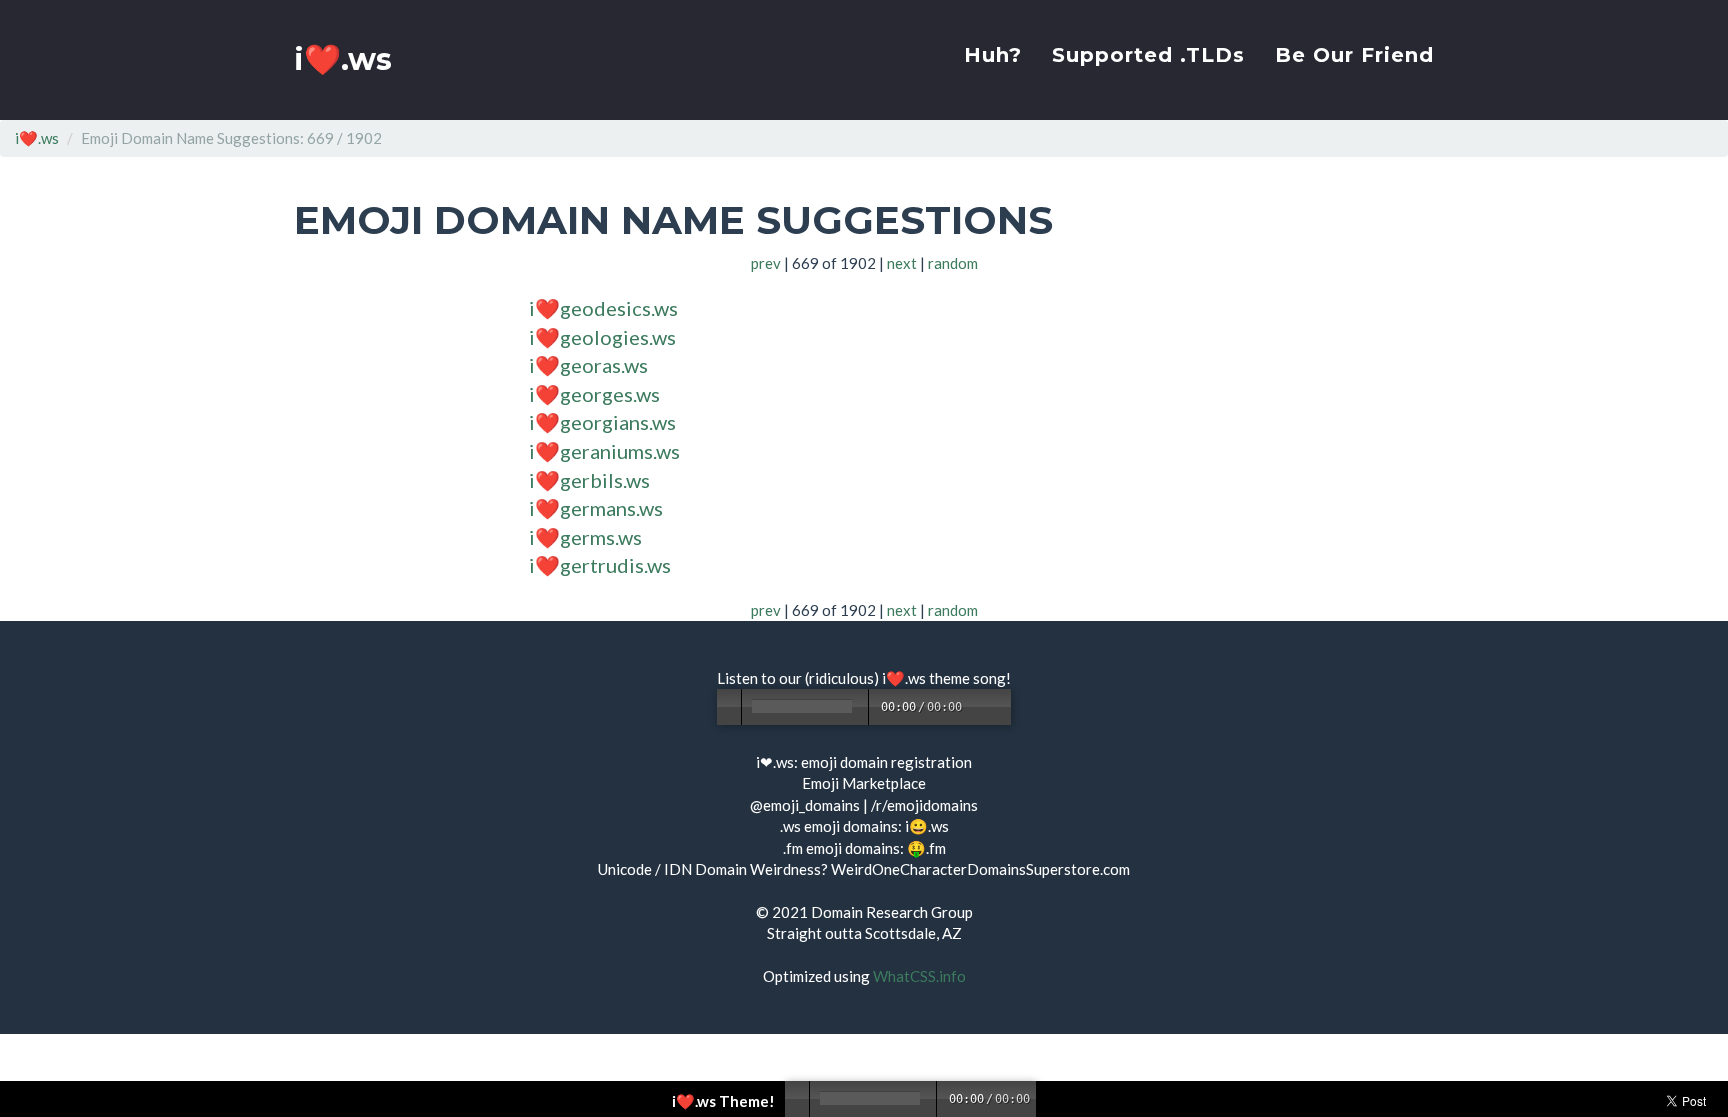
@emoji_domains (805, 805)
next (902, 263)
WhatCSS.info (919, 976)
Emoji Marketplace (864, 783)
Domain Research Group (892, 912)
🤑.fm (926, 848)
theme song (967, 678)
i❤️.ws (343, 59)
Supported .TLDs (1148, 55)
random (953, 263)
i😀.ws (927, 826)
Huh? (993, 55)
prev (766, 263)
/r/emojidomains (924, 805)
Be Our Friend (1354, 55)
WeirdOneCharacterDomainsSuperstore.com (980, 869)
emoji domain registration (886, 762)
